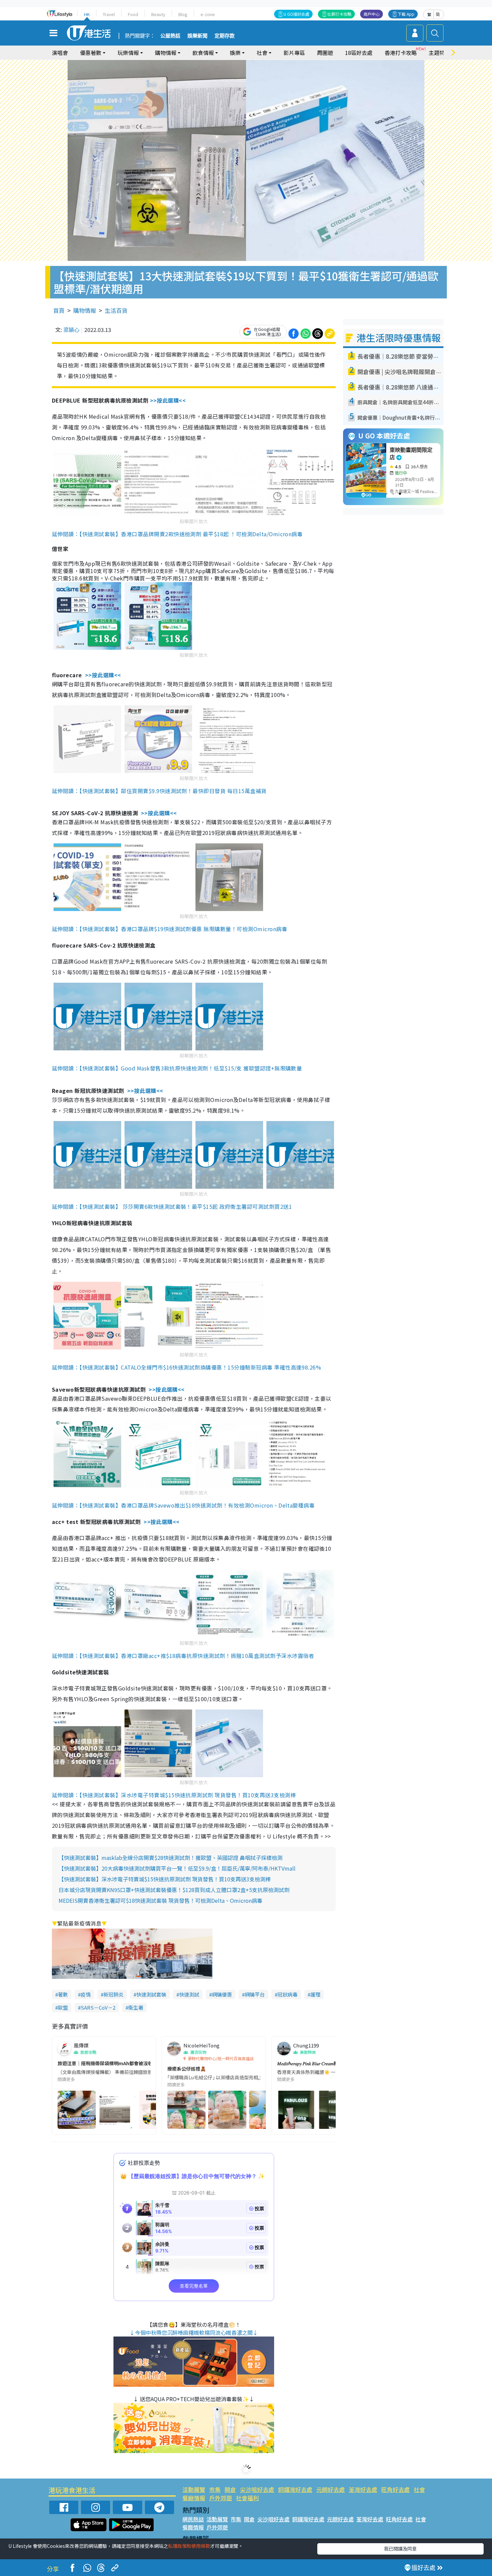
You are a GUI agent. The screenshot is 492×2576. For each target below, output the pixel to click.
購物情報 (85, 310)
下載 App (406, 14)
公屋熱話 (170, 36)
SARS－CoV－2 (98, 2007)
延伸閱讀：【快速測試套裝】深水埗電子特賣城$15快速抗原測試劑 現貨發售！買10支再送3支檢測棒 (174, 1795)
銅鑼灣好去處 (295, 2489)
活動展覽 (194, 2489)
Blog (183, 14)
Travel (109, 14)
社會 (419, 2489)
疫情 (86, 1994)
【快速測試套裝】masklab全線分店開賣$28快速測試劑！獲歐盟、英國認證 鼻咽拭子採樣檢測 (171, 1858)
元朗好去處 (331, 2489)
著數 (63, 1994)
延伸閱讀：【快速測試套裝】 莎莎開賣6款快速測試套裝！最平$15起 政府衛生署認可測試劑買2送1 (172, 1206)
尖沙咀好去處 (257, 2489)
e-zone (208, 14)
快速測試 (189, 1994)
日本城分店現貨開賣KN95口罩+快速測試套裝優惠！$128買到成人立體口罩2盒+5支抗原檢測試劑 (174, 1890)
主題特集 (439, 53)
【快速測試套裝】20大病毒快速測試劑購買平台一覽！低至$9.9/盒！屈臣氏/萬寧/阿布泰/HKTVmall (177, 1868)
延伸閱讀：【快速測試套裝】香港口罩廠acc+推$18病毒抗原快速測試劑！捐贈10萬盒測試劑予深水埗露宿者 (183, 1656)
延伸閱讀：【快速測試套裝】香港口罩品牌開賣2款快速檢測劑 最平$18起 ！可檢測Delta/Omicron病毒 (177, 534)
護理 (315, 1994)
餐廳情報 (194, 2498)
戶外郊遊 (221, 2498)
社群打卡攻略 (339, 14)
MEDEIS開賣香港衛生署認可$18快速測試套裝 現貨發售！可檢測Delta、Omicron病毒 (160, 1900)
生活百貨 (116, 310)
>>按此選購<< (168, 400)
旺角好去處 (395, 2489)
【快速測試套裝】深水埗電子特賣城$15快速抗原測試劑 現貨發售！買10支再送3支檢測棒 (165, 1879)
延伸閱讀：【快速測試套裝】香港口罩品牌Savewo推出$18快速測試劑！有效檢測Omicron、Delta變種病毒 (183, 1505)
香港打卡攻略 (401, 53)
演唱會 (60, 53)
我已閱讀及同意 (400, 2549)
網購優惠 (222, 1994)
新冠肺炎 (113, 1994)
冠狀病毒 (288, 1994)
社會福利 (247, 2498)
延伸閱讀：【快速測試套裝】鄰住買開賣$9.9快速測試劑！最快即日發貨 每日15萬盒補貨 (159, 791)
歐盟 (63, 2007)
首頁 (59, 310)
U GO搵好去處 (296, 14)
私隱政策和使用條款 (189, 2546)
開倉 (230, 2489)
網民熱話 (193, 2519)
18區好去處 (359, 53)
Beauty (158, 14)
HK (87, 14)
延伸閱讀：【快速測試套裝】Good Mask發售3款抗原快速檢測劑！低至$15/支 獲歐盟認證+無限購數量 (177, 1068)
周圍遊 (325, 53)
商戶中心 (372, 14)
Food (133, 14)
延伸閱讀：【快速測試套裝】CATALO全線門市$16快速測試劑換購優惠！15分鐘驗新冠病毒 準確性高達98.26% (186, 1367)
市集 (215, 2489)
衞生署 (136, 2007)
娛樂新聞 (197, 36)
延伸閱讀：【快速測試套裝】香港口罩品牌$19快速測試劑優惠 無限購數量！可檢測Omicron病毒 (170, 929)
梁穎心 (71, 330)
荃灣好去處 (363, 2489)
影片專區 (294, 53)
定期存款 (225, 36)
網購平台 (255, 1994)
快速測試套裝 (151, 1994)
